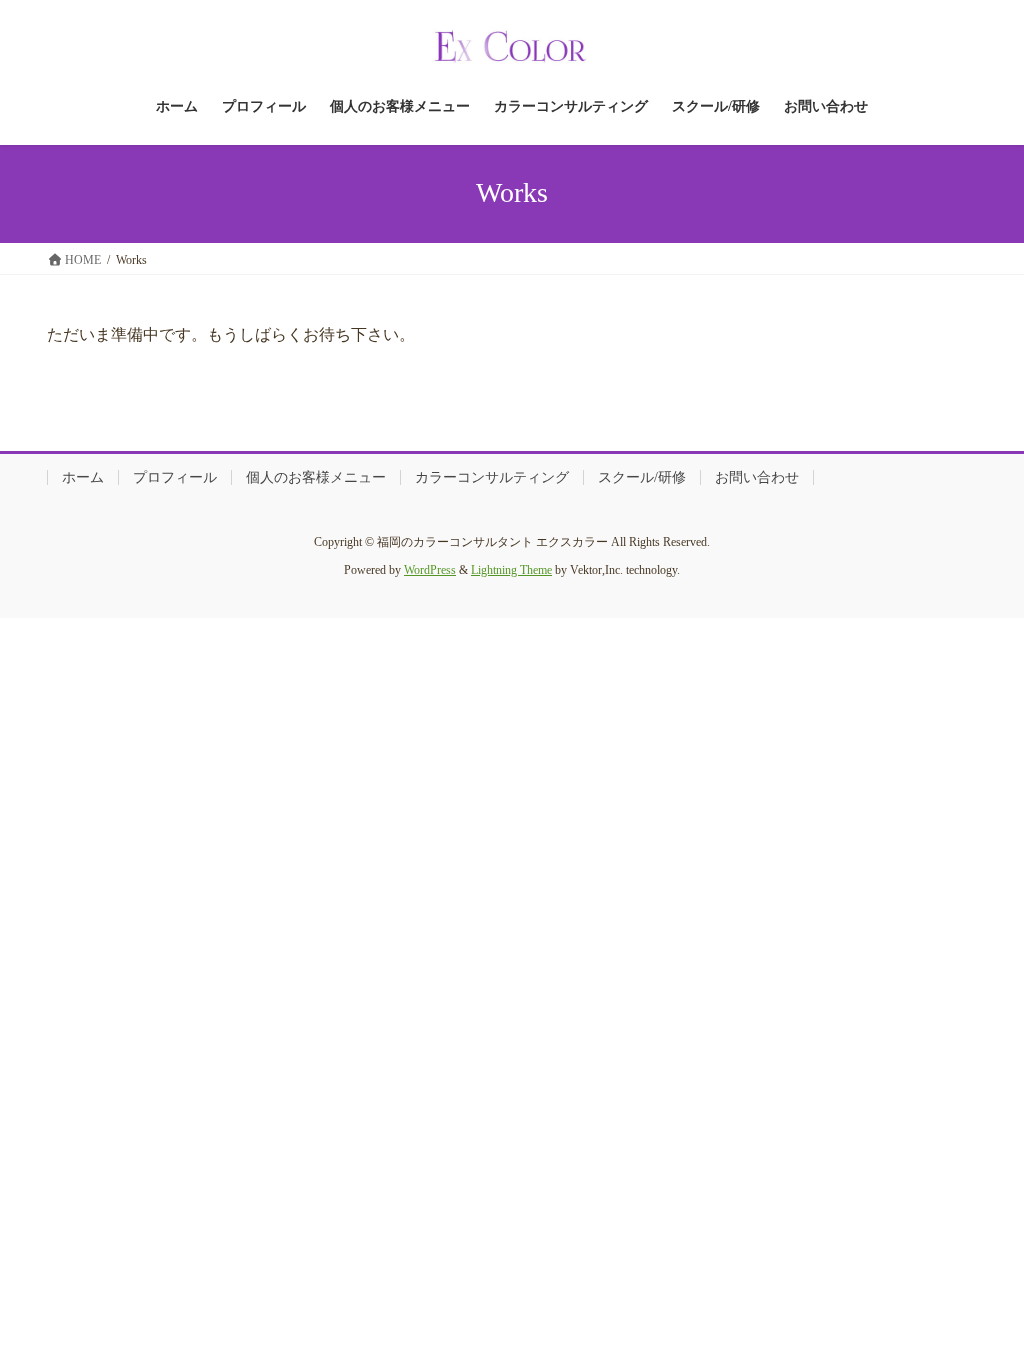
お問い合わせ (757, 477)
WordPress (430, 570)
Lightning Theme (511, 570)
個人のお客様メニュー (316, 477)
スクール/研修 (642, 477)
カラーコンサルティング (492, 477)
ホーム (83, 477)
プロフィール (175, 477)
